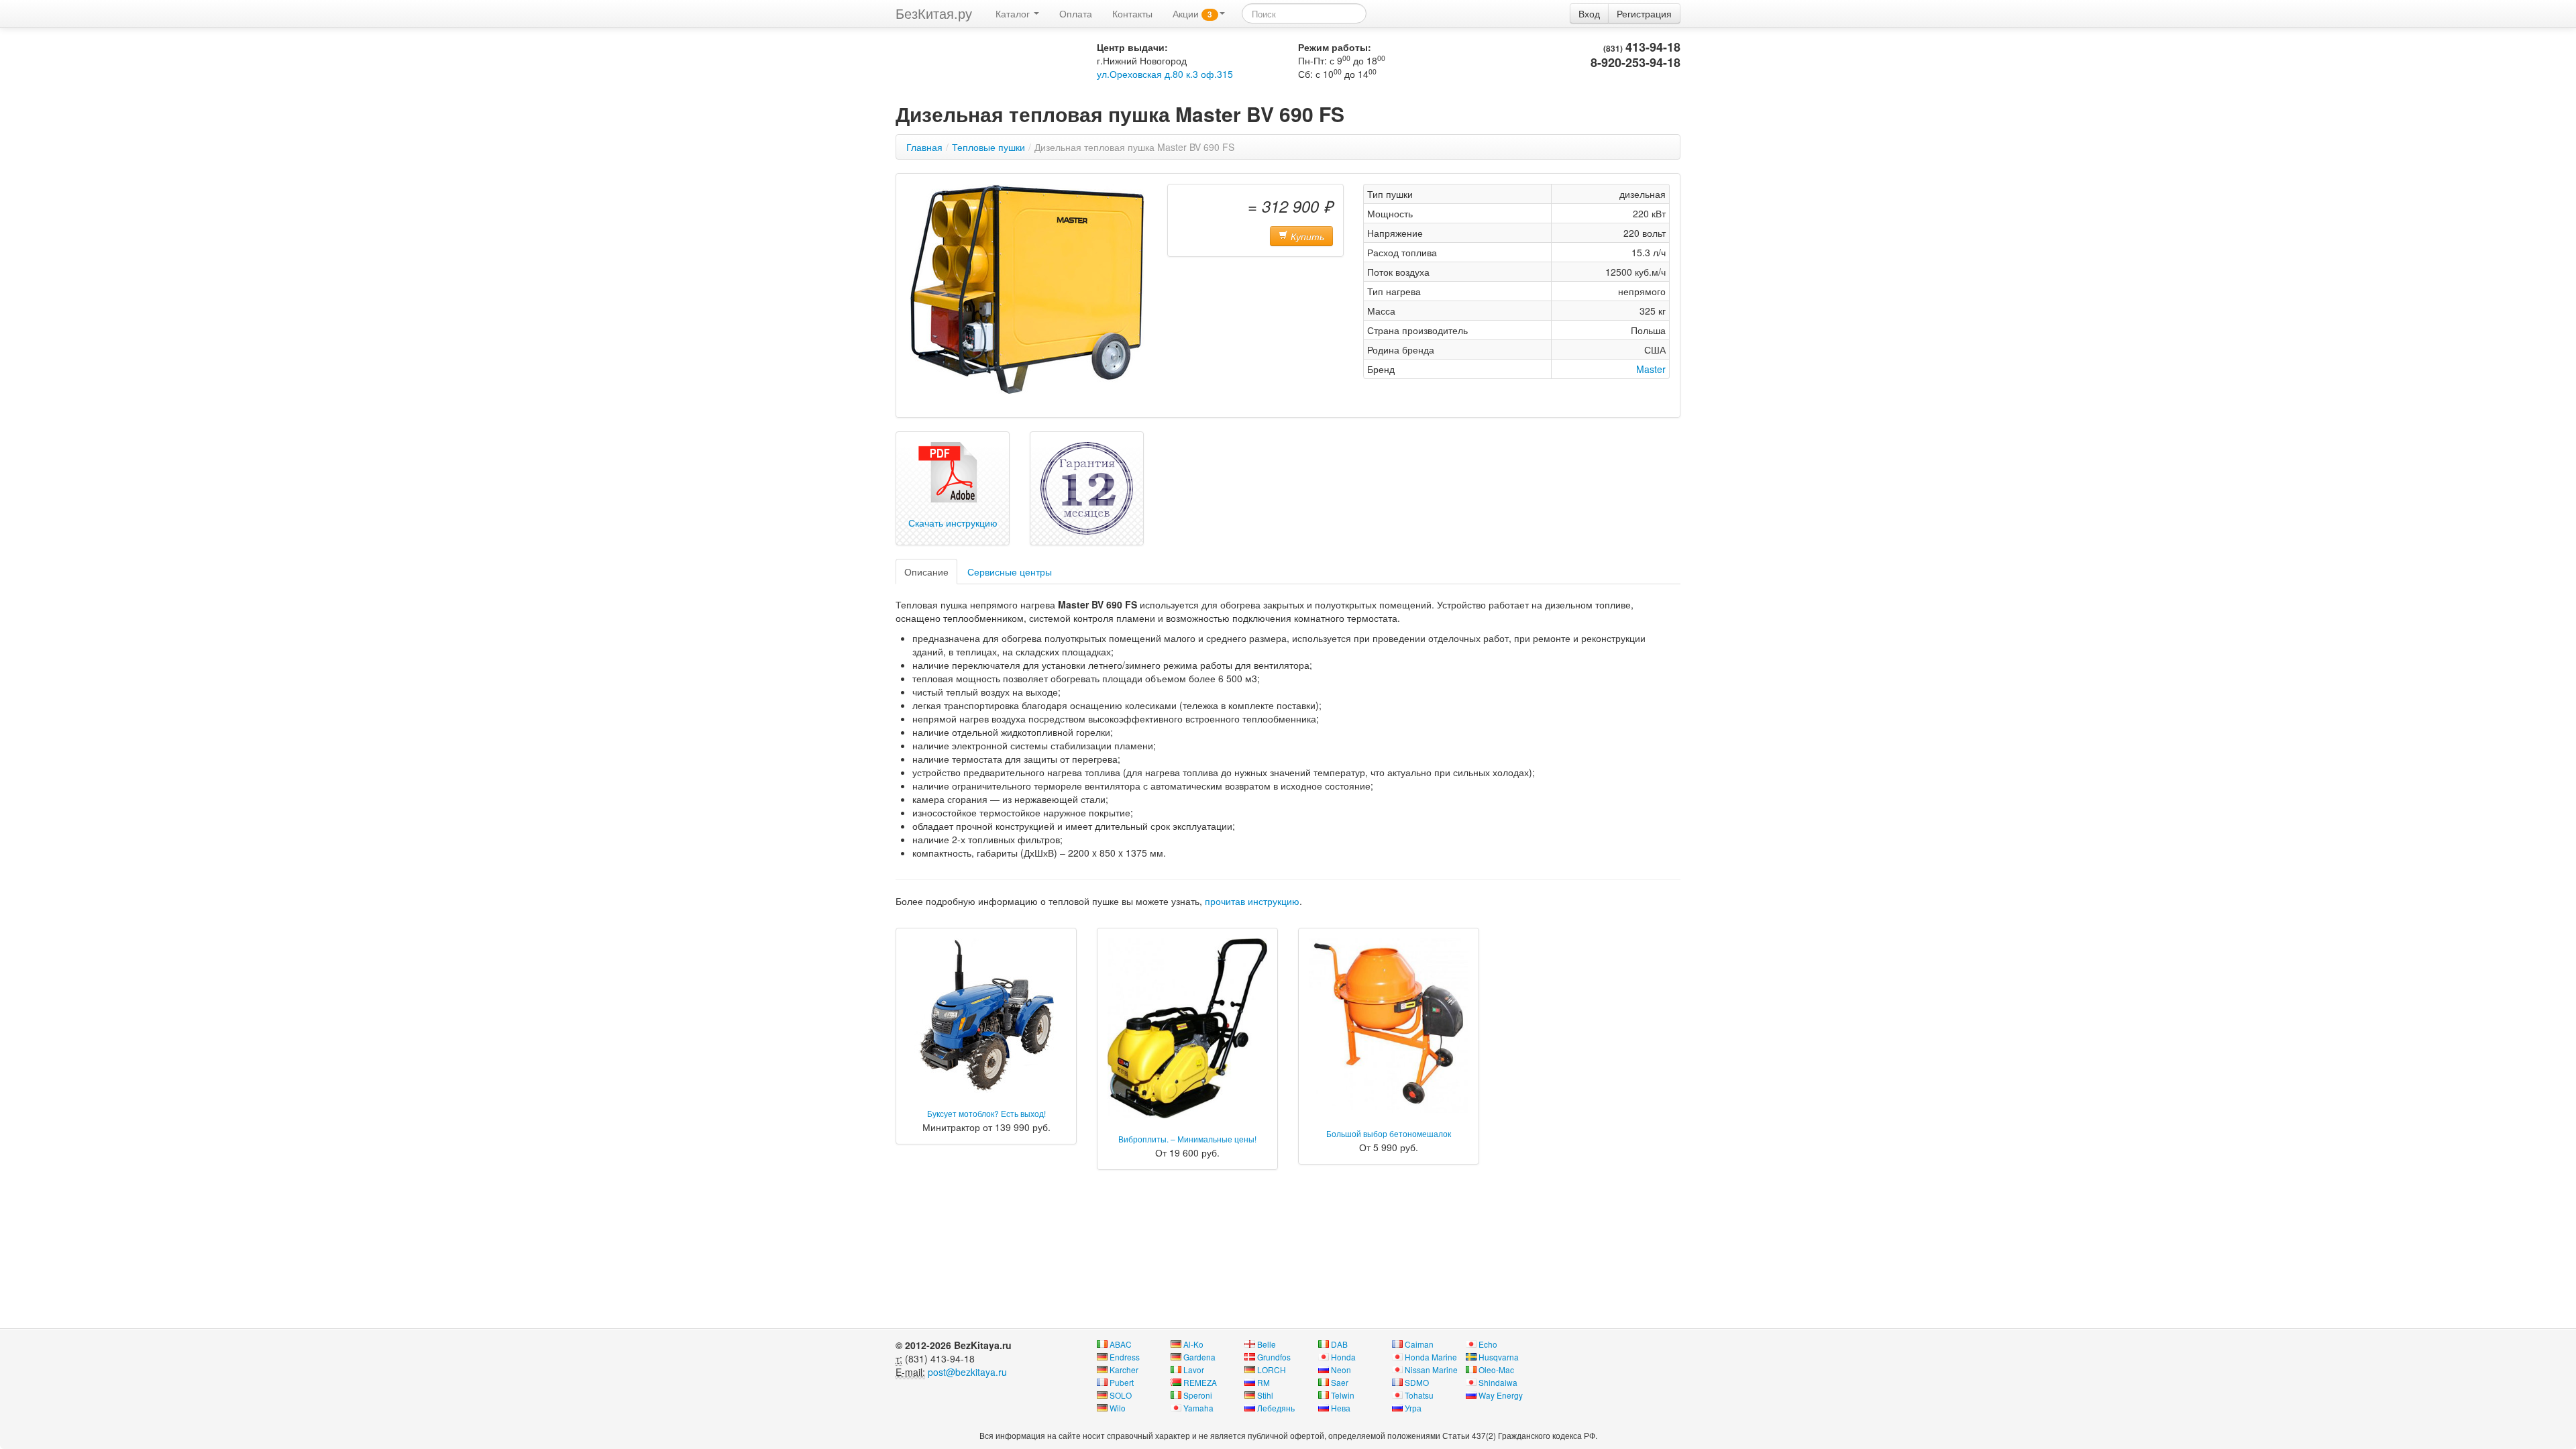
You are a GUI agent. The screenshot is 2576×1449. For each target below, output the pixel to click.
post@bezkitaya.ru (967, 1372)
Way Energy (1501, 1395)
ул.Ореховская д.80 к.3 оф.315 (1165, 74)
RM (1264, 1382)
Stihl (1265, 1395)
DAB (1339, 1344)
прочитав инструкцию (1252, 901)
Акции (1192, 13)
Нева (1341, 1408)
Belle (1267, 1344)
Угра (1413, 1408)
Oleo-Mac (1496, 1370)
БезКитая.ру (934, 13)
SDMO (1417, 1382)
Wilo (1118, 1408)
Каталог (1014, 13)
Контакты (1132, 13)
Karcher (1124, 1370)
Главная (924, 147)
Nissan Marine (1431, 1370)
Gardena (1199, 1357)
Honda (1343, 1357)
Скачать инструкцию (953, 523)
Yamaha (1198, 1408)
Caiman (1419, 1344)
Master (1651, 369)
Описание (926, 572)
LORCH (1272, 1370)
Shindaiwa (1498, 1382)
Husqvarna (1499, 1357)
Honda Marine (1431, 1357)
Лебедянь (1276, 1408)
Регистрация (1644, 13)
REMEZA (1200, 1382)
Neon (1341, 1370)
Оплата (1076, 13)
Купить (1306, 236)
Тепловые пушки (988, 147)
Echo (1488, 1344)
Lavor (1194, 1370)
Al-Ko (1193, 1344)
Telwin (1343, 1395)
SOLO (1121, 1395)
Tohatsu (1419, 1395)
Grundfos (1274, 1357)
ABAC (1121, 1344)
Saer (1340, 1382)
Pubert (1122, 1382)
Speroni (1198, 1395)
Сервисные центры (1010, 572)
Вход (1589, 13)
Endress (1125, 1357)
